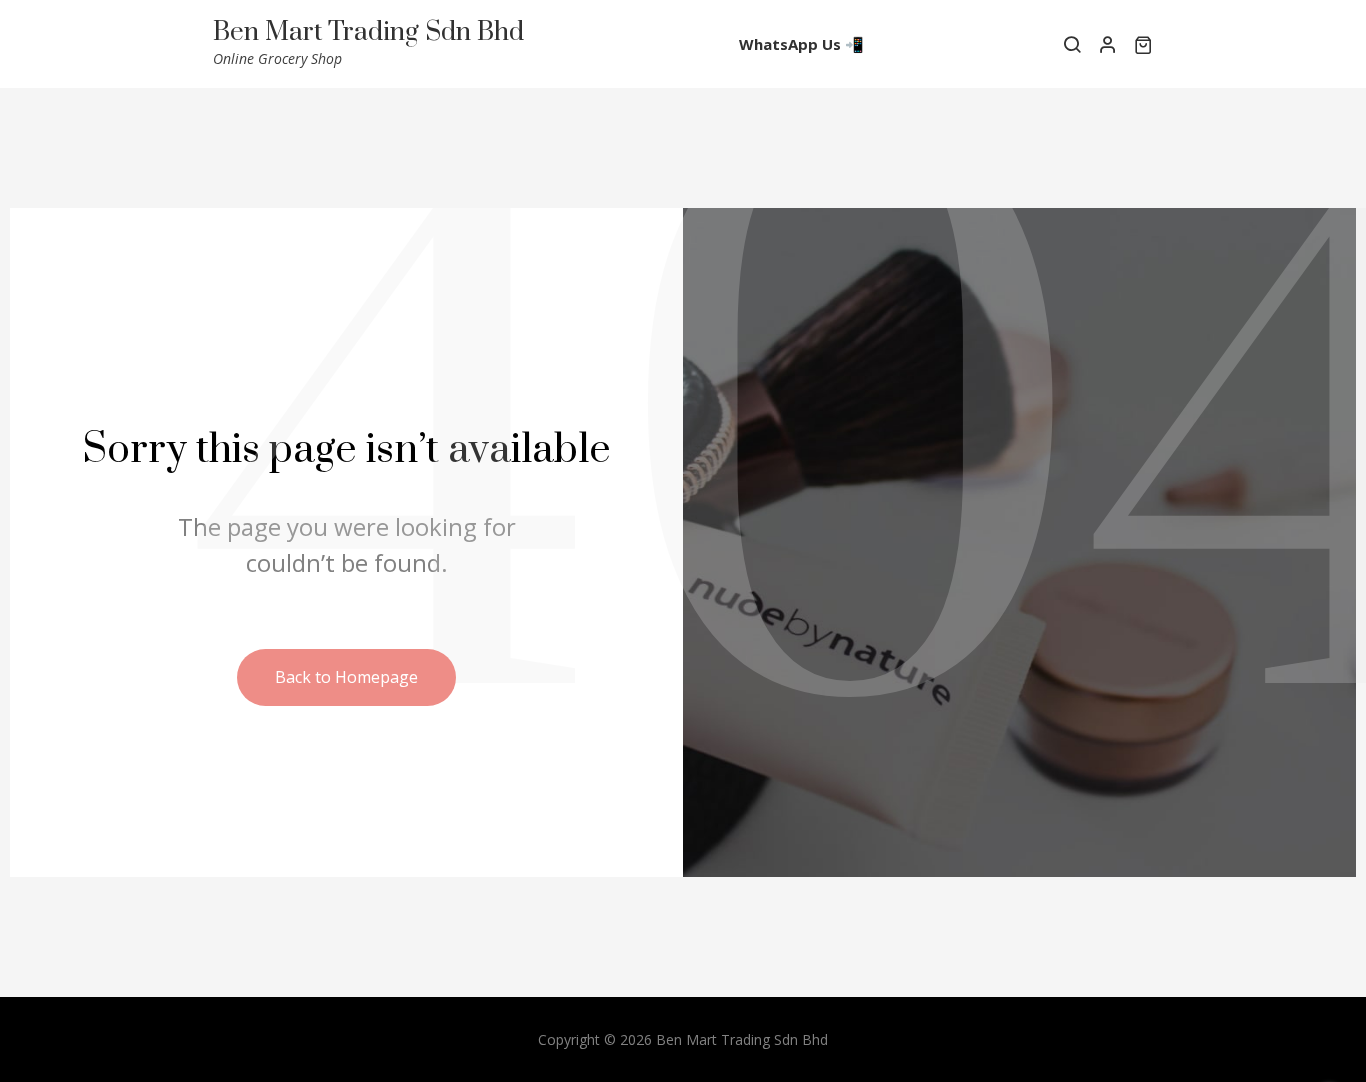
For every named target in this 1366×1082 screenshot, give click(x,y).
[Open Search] (1072, 44)
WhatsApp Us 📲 (801, 44)
